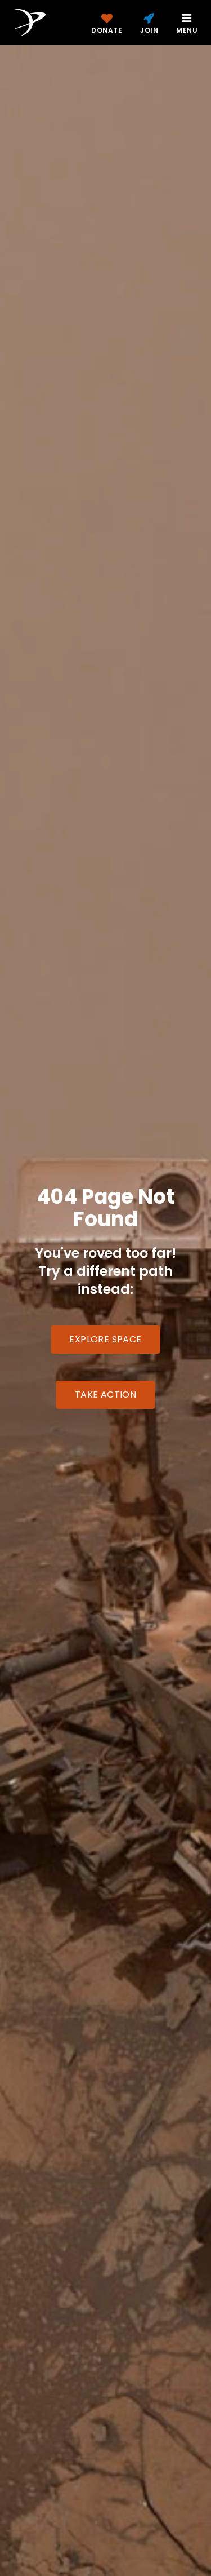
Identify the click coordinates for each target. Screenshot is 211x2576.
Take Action (105, 1395)
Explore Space (105, 1339)
